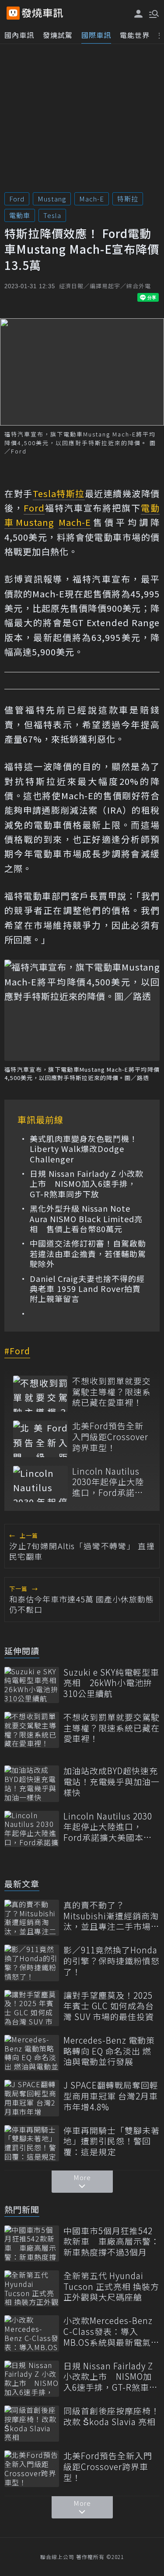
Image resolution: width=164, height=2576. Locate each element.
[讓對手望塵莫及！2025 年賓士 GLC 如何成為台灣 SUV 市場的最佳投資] (32, 2008)
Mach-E (92, 199)
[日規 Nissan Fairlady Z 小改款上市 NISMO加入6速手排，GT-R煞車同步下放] (32, 2379)
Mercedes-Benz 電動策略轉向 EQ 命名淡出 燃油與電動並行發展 (109, 2051)
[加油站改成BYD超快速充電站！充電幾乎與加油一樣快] (32, 1784)
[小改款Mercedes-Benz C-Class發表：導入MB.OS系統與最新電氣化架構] (32, 2333)
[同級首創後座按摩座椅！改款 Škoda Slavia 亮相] (32, 2424)
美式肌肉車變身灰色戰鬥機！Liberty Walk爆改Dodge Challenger (84, 1149)
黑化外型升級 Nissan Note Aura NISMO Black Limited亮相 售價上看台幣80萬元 (86, 1219)
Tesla (52, 215)
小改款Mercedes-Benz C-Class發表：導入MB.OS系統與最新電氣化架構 (112, 2331)
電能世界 (135, 35)
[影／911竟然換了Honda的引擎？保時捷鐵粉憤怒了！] (32, 1963)
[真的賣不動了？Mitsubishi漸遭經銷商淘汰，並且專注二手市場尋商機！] (32, 1918)
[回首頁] (42, 13)
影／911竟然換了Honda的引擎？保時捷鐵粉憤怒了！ (112, 1961)
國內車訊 (19, 35)
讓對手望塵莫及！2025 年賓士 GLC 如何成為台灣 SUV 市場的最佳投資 (109, 2006)
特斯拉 (128, 199)
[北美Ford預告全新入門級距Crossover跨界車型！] (40, 1439)
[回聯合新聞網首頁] (13, 13)
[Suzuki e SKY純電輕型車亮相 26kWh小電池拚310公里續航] (32, 1685)
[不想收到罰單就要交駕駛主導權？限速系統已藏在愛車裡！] (40, 1394)
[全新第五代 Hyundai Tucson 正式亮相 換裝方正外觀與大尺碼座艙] (32, 2288)
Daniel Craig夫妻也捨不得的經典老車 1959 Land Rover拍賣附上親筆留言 (87, 1289)
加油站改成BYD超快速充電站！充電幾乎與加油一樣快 (112, 1782)
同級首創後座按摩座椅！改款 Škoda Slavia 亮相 (112, 2416)
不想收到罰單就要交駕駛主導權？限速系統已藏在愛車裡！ (112, 1392)
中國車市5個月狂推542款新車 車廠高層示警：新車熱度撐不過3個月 (112, 2242)
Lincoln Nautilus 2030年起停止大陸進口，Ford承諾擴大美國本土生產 (108, 1482)
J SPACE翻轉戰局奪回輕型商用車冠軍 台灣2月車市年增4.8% (111, 2096)
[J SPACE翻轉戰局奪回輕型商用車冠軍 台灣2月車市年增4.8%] (32, 2098)
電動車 (20, 215)
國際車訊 (96, 35)
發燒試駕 (58, 35)
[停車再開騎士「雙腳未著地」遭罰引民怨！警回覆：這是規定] (32, 2143)
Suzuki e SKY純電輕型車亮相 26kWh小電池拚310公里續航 (111, 1683)
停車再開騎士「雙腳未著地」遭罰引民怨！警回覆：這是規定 (112, 2141)
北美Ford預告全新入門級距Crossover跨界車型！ (110, 1437)
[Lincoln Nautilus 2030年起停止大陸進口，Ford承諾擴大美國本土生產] (40, 1484)
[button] (153, 13)
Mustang (52, 199)
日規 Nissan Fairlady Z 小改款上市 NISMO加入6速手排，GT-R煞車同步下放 (87, 1184)
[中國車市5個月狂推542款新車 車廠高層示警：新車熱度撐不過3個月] (32, 2244)
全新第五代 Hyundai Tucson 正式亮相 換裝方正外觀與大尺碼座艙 (111, 2286)
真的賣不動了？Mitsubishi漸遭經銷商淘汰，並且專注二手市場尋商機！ (112, 1916)
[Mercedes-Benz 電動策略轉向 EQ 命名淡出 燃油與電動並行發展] (32, 2053)
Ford (17, 199)
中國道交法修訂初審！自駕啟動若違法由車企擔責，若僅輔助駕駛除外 (88, 1254)
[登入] (139, 14)
